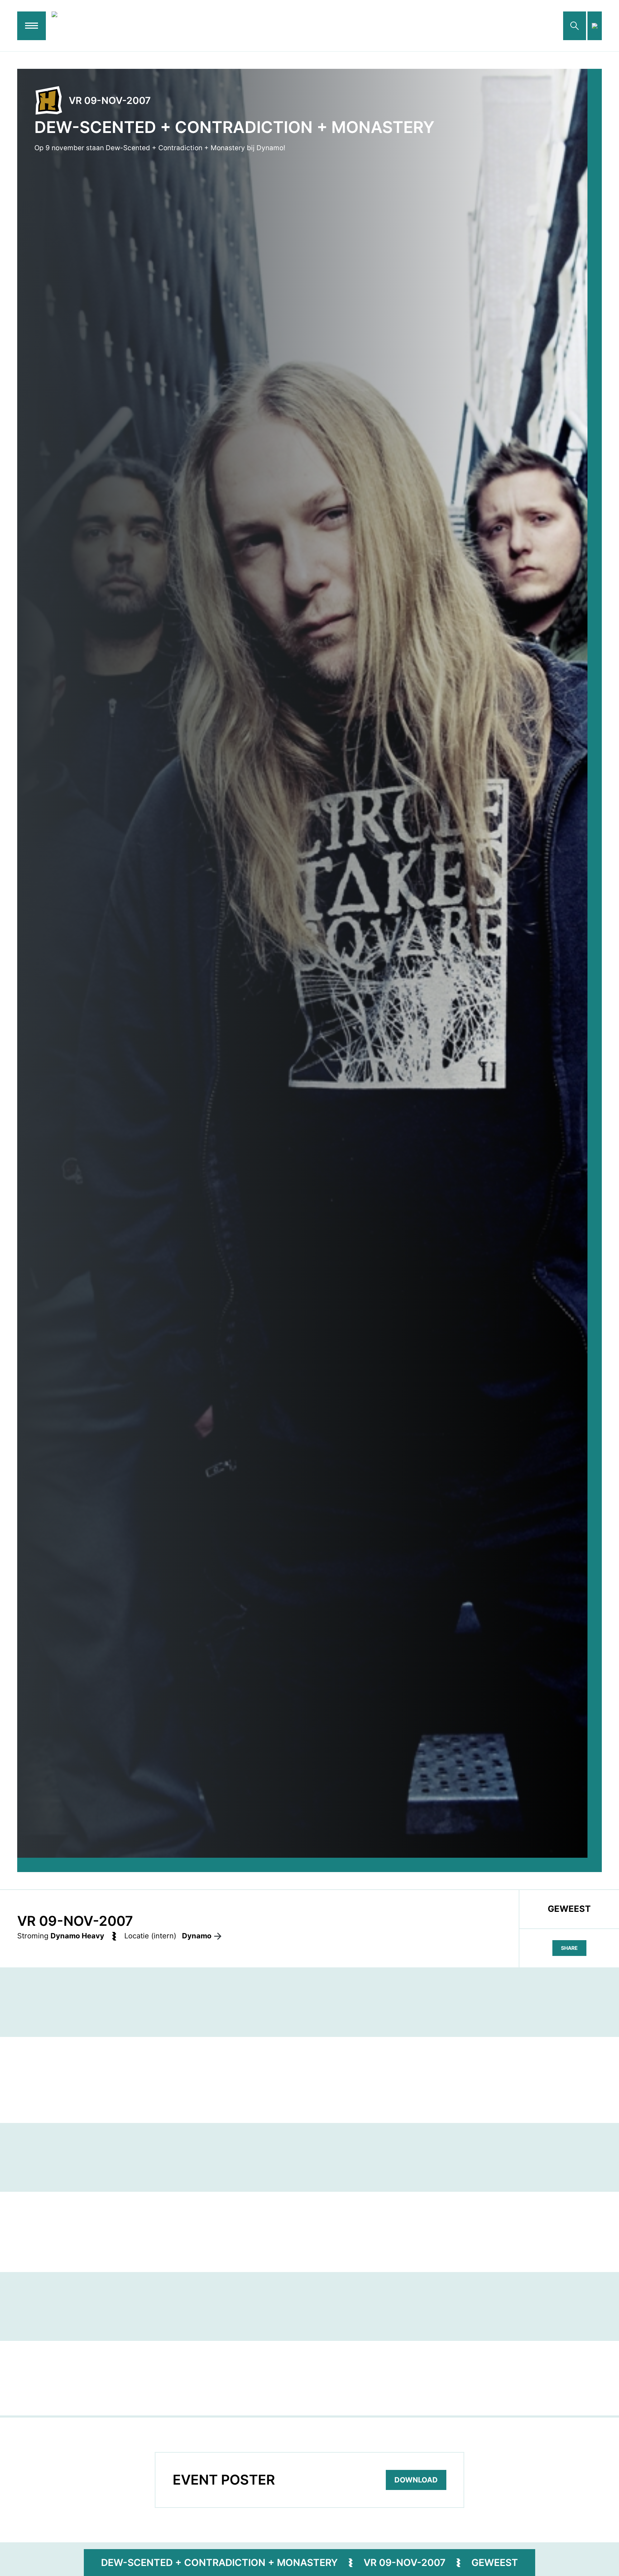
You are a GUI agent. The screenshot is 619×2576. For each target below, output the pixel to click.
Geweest (495, 2562)
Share (569, 1948)
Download (416, 2480)
